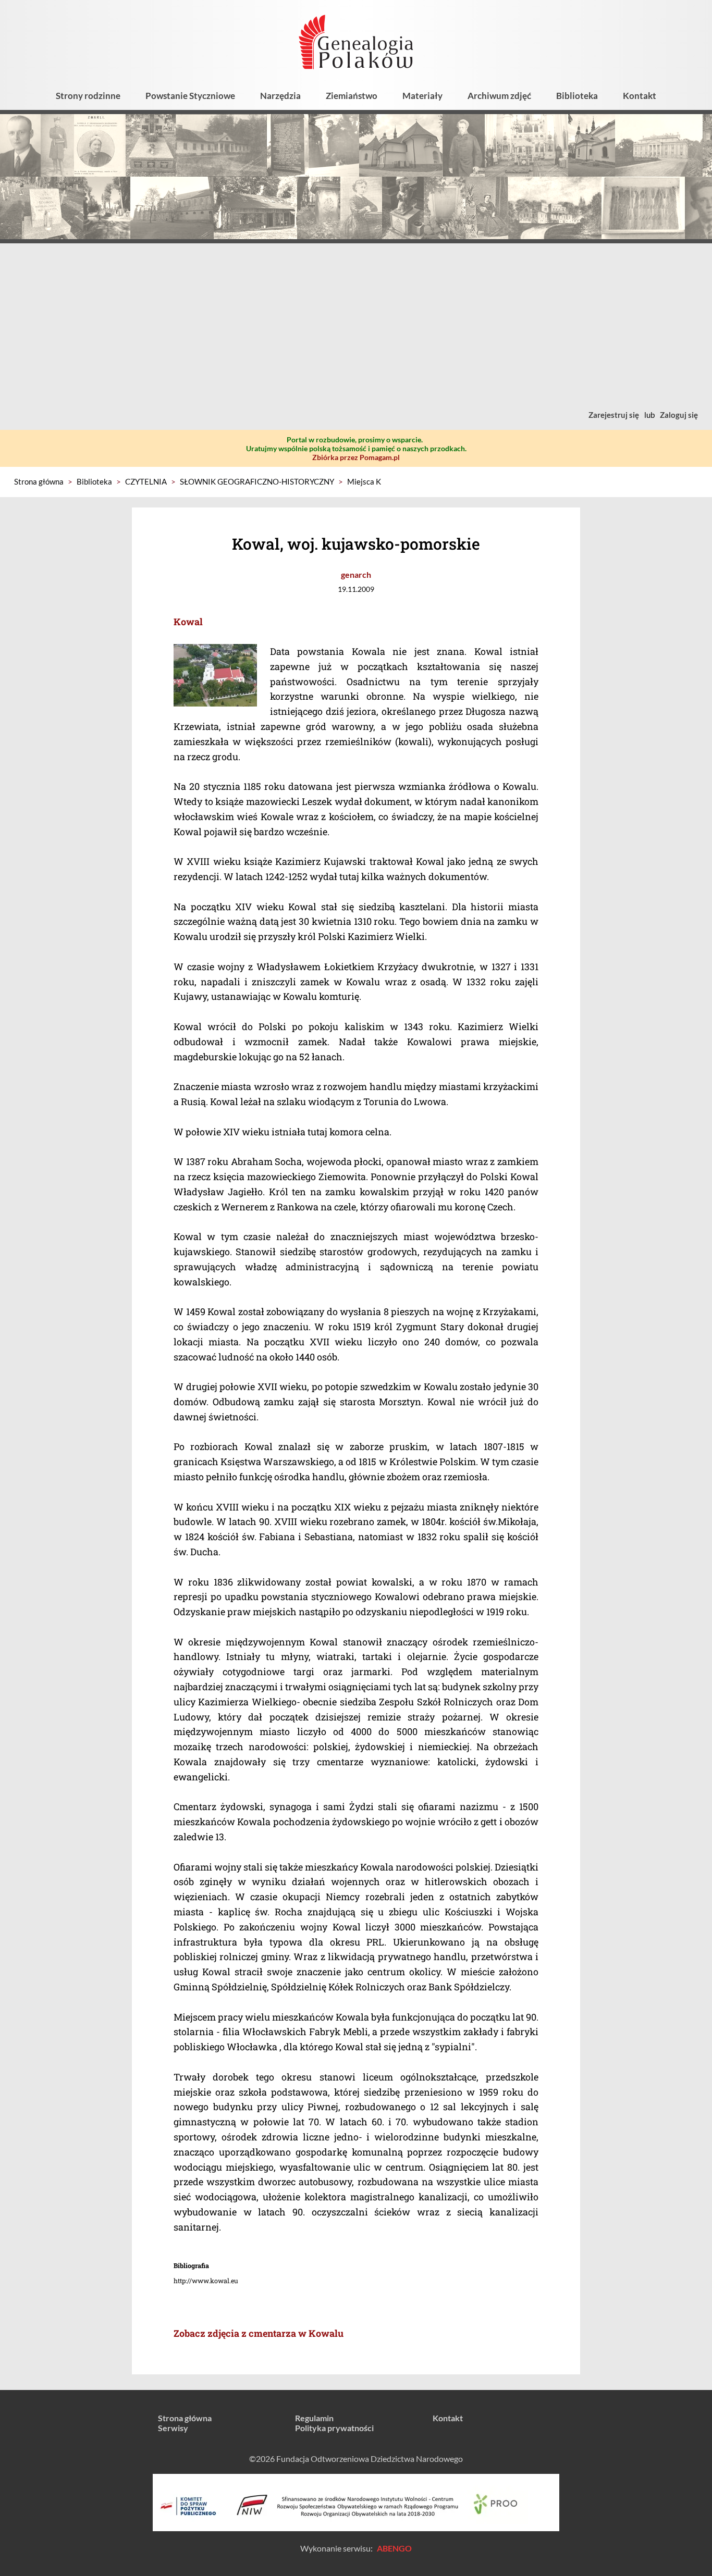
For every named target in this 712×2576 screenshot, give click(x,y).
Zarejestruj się (614, 415)
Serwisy (173, 2428)
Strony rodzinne (88, 96)
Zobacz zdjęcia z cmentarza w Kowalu (259, 2333)
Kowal (188, 622)
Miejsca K (364, 481)
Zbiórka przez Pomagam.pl (356, 457)
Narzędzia (280, 96)
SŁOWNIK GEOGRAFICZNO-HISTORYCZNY (257, 481)
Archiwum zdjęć (499, 96)
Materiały (422, 96)
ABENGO (394, 2548)
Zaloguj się (679, 415)
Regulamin (314, 2418)
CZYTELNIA (146, 481)
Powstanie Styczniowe (190, 96)
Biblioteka (577, 96)
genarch (356, 574)
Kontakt (640, 96)
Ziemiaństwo (352, 96)
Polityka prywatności (334, 2428)
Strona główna (39, 481)
